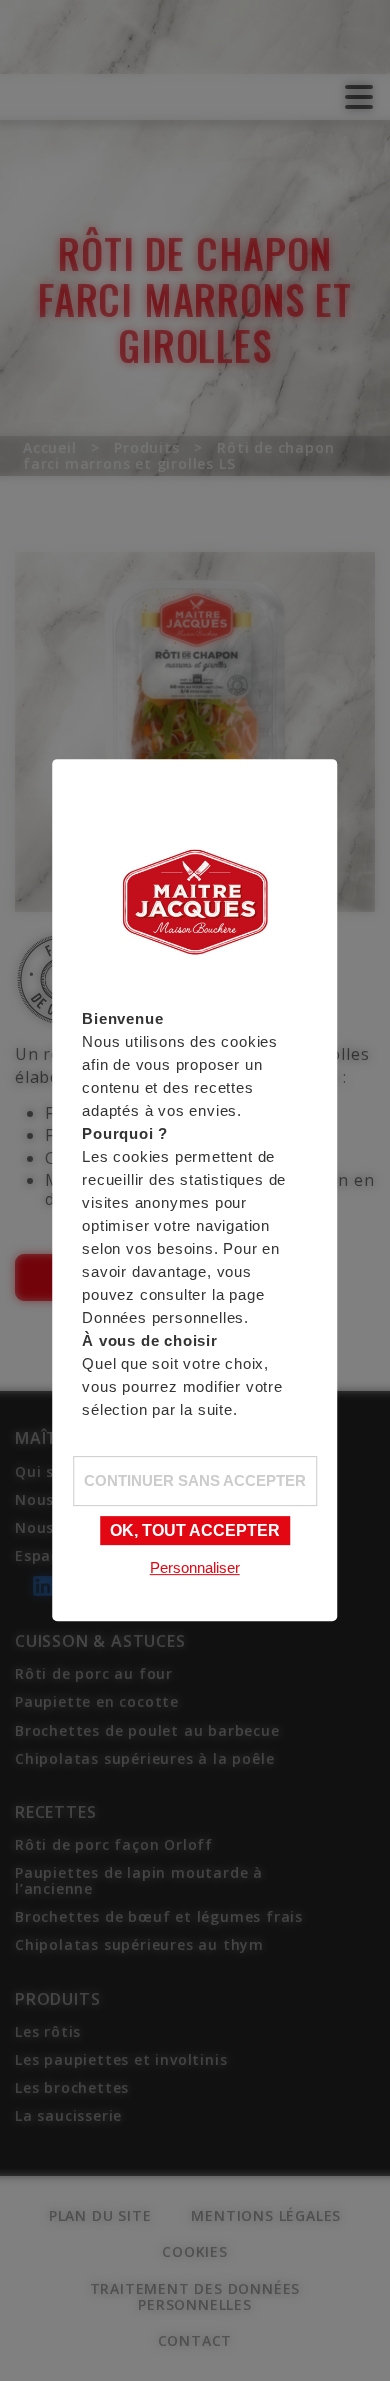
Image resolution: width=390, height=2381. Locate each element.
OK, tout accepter (195, 1530)
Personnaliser (195, 1567)
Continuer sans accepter (195, 1480)
